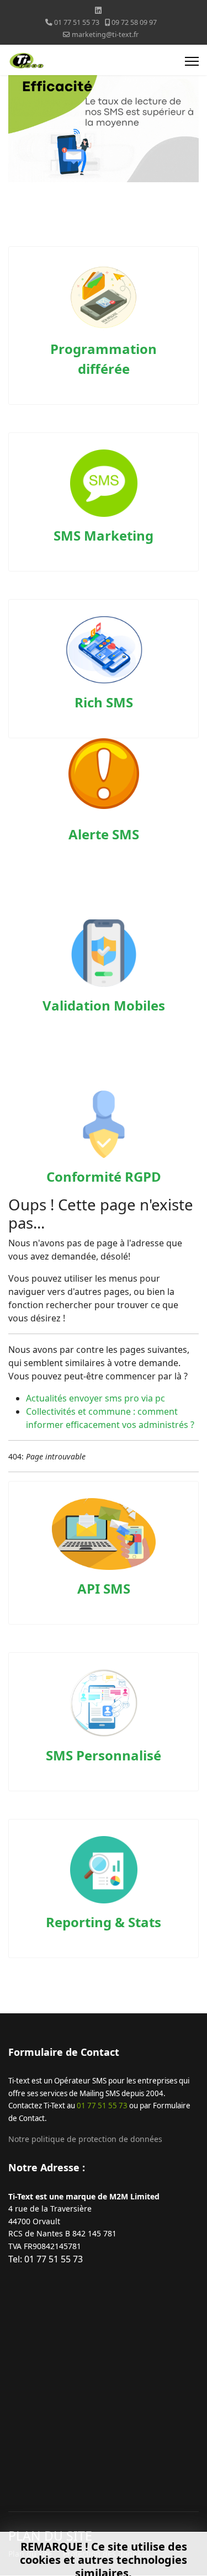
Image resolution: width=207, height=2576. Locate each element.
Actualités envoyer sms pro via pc (95, 1398)
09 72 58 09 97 (134, 22)
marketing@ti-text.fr (105, 35)
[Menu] (192, 61)
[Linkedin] (98, 10)
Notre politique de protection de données (85, 2139)
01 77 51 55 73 (77, 22)
